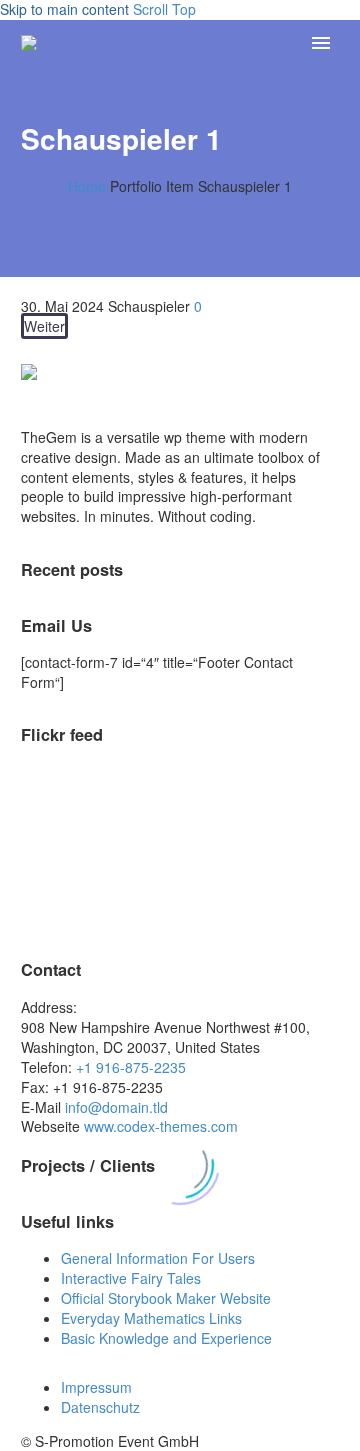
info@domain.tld (116, 1107)
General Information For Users (158, 1258)
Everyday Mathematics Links (151, 1318)
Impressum (96, 1387)
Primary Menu (321, 43)
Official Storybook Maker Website (166, 1298)
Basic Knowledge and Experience (166, 1338)
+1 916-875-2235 (131, 1067)
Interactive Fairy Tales (131, 1278)
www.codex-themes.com (161, 1126)
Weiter (44, 326)
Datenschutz (100, 1407)
